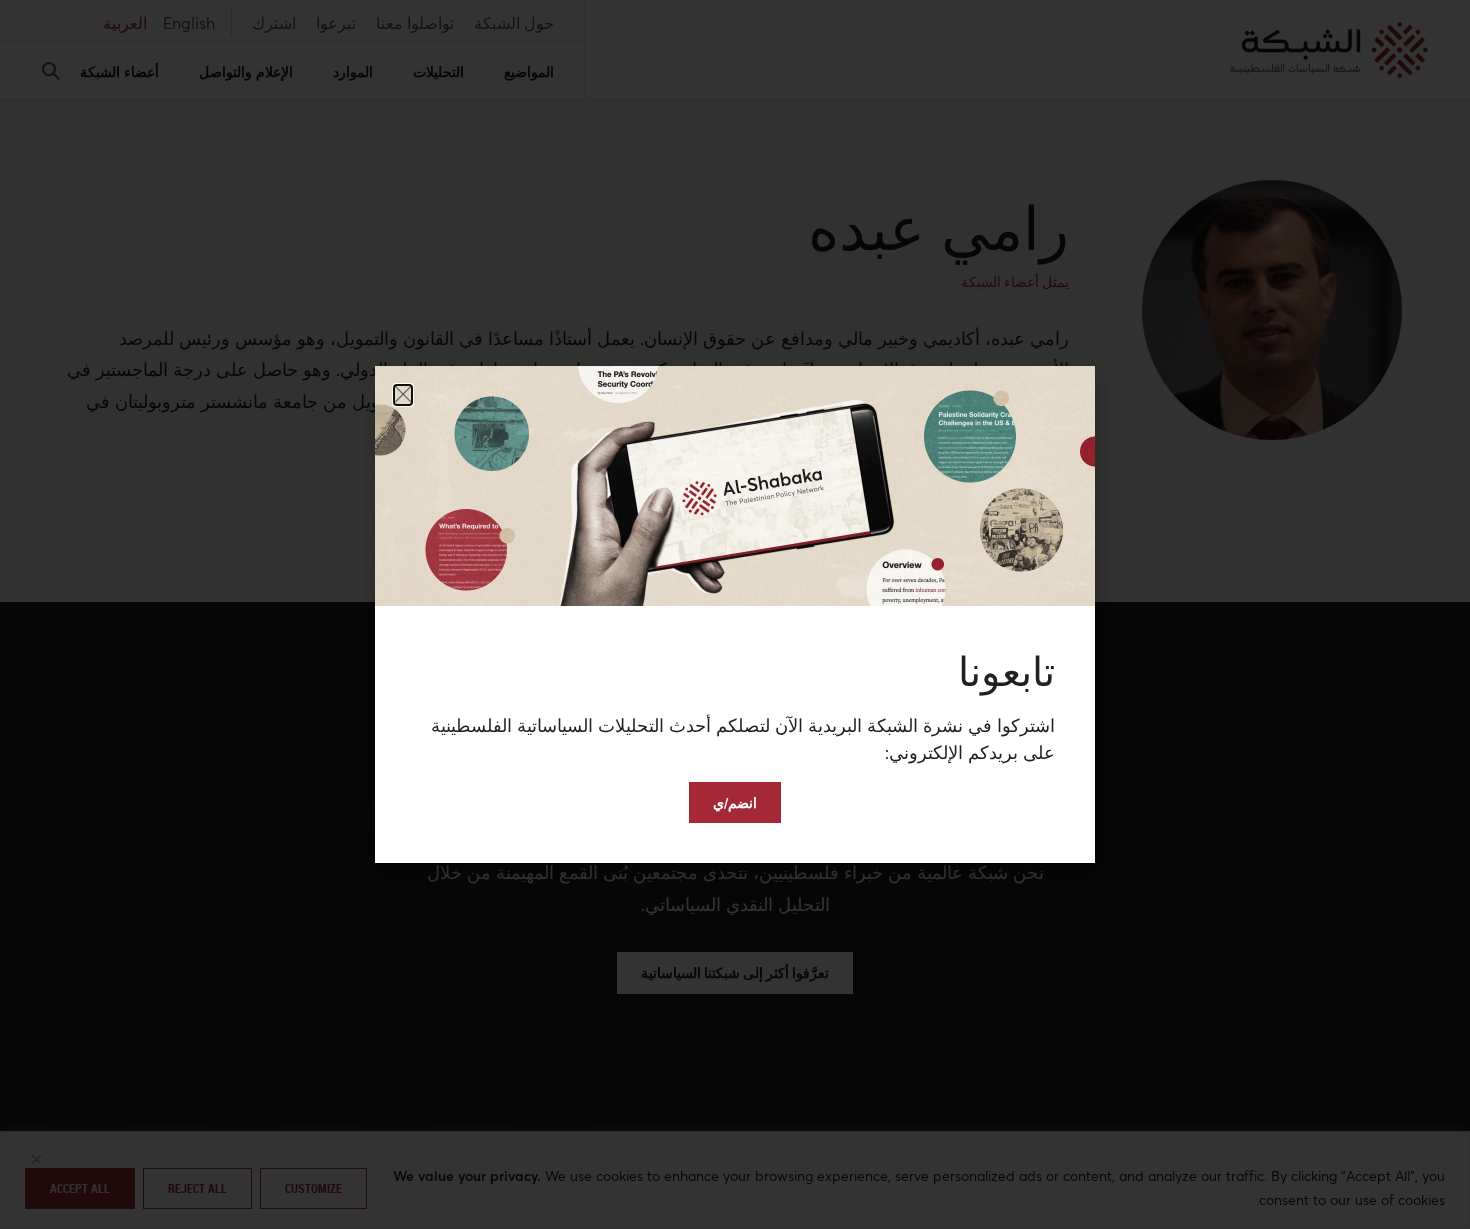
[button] (403, 395)
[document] (735, 614)
